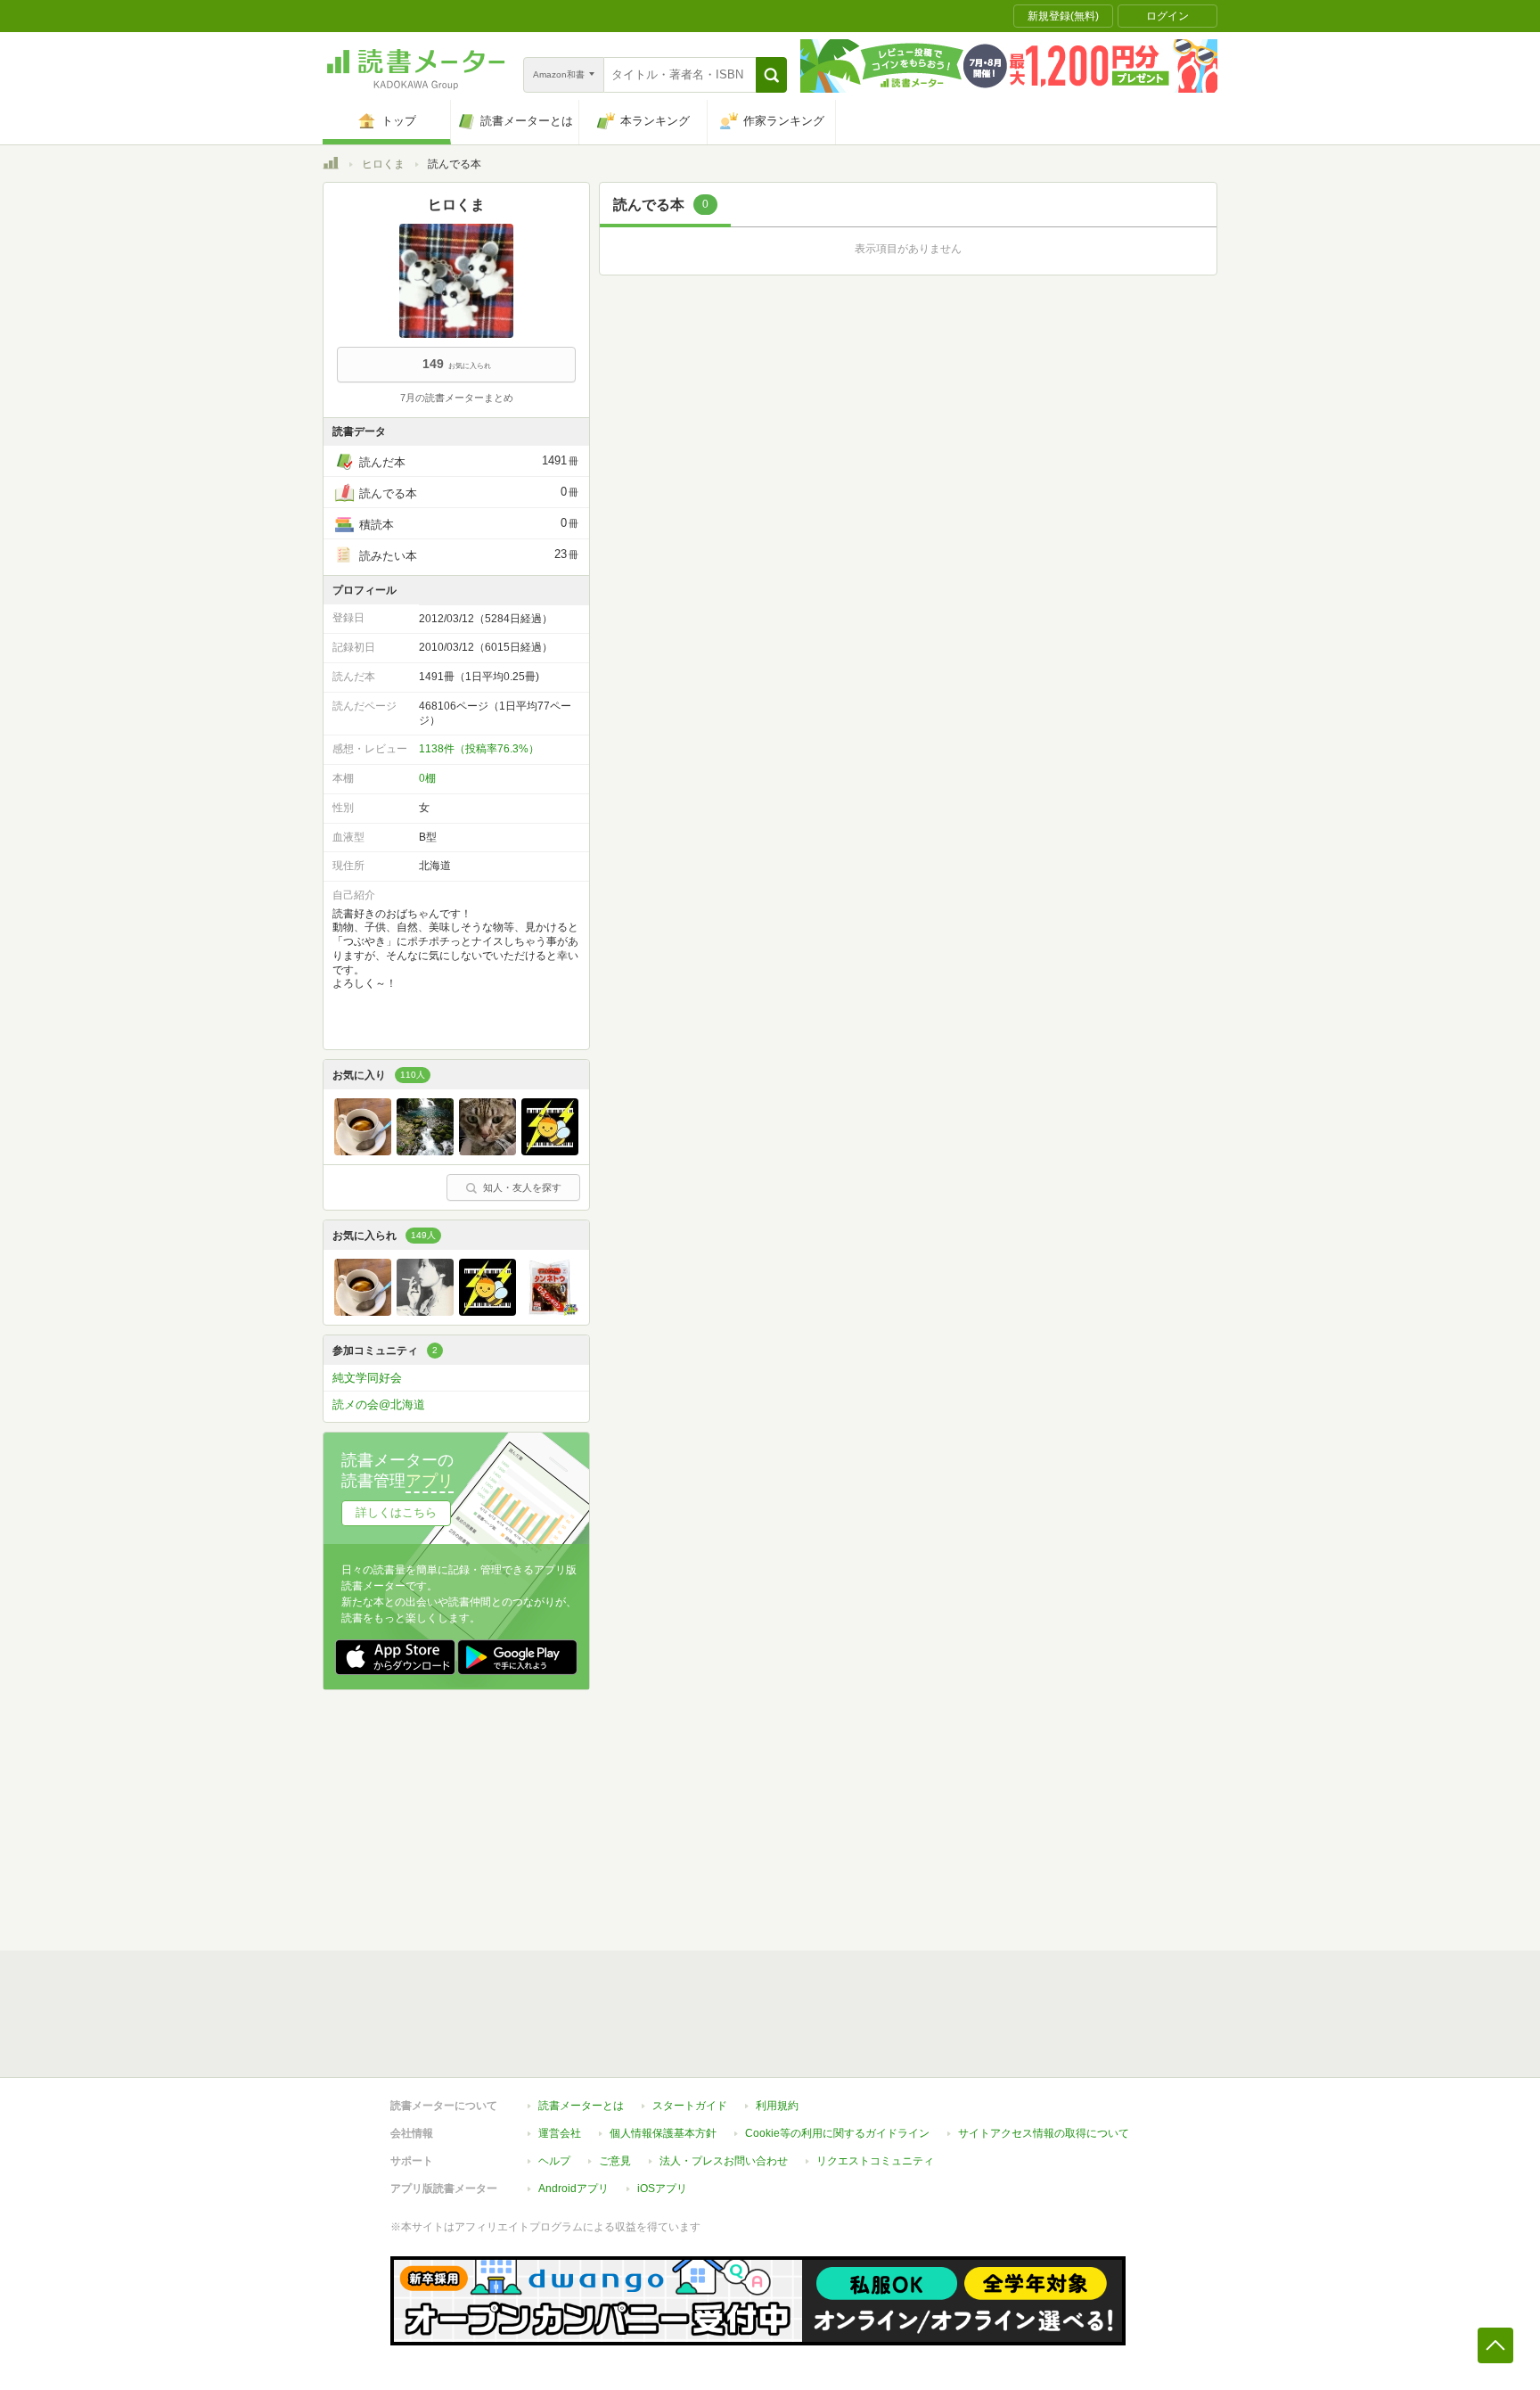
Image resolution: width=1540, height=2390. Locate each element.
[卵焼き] (550, 1311)
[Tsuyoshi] (425, 1151)
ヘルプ (554, 2161)
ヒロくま (383, 164)
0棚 (427, 778)
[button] (771, 75)
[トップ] (331, 166)
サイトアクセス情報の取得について (1044, 2133)
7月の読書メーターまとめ (457, 398)
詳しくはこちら (396, 1512)
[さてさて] (550, 1151)
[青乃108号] (425, 1311)
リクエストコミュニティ (875, 2161)
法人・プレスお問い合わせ (724, 2161)
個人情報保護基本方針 (663, 2133)
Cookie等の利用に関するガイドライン (837, 2133)
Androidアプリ (573, 2189)
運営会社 (560, 2133)
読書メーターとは (581, 2106)
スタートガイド (690, 2106)
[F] (363, 1151)
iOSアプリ (662, 2189)
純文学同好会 (367, 1378)
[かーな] (487, 1151)
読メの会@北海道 (379, 1404)
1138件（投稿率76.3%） (479, 749)
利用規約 (777, 2106)
